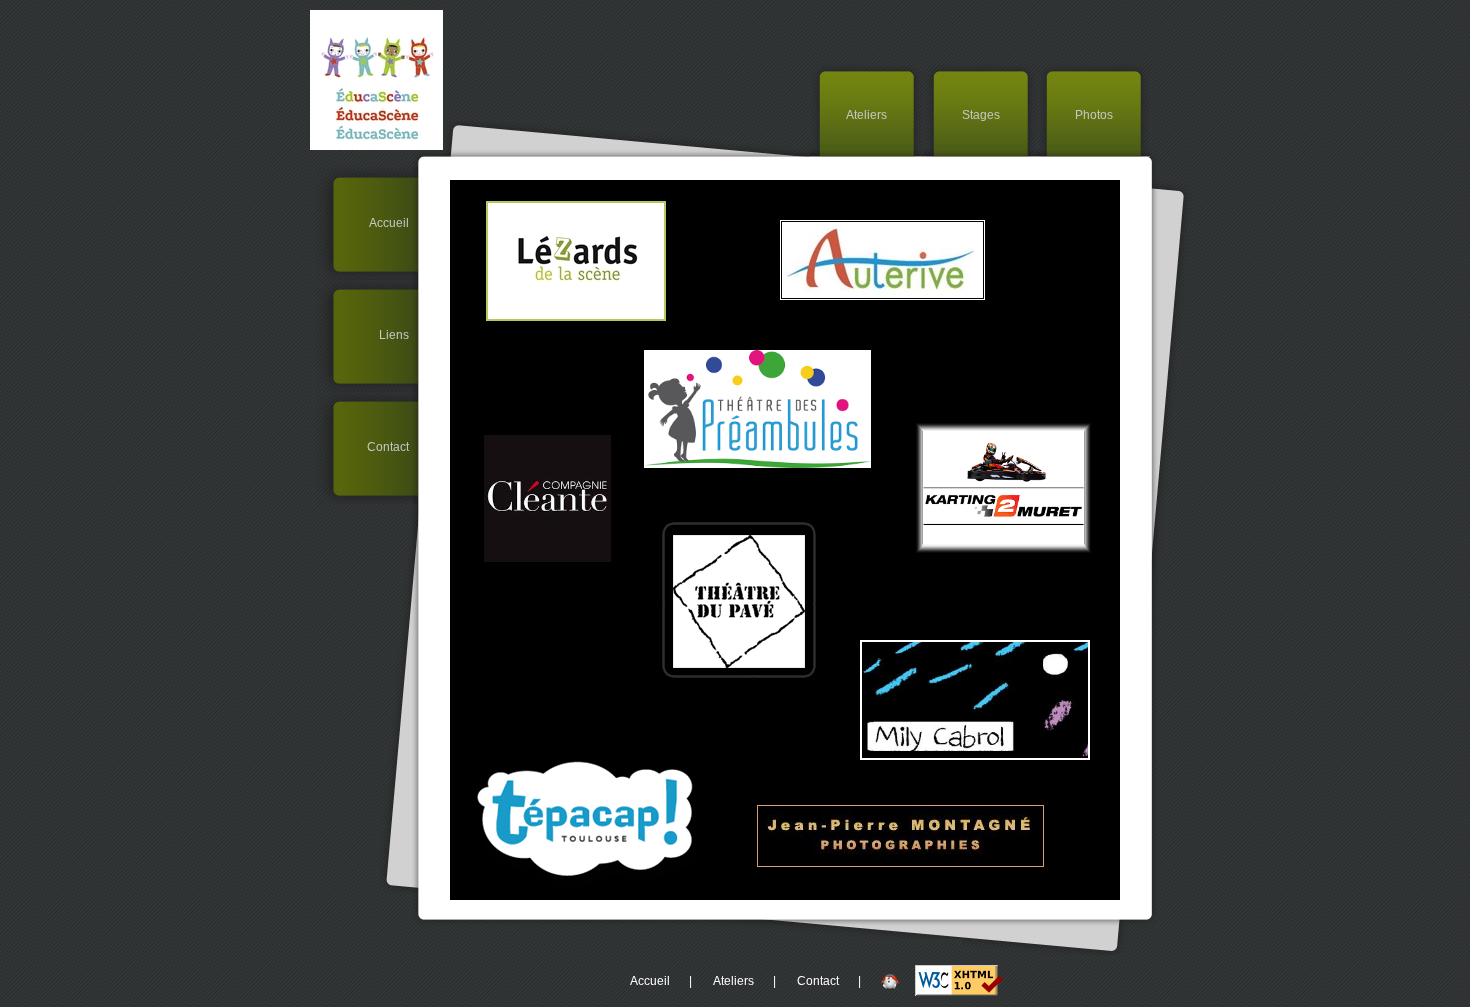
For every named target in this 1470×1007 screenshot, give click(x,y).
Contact (392, 447)
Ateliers (866, 115)
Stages (981, 115)
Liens (398, 335)
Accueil (393, 223)
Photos (1094, 115)
